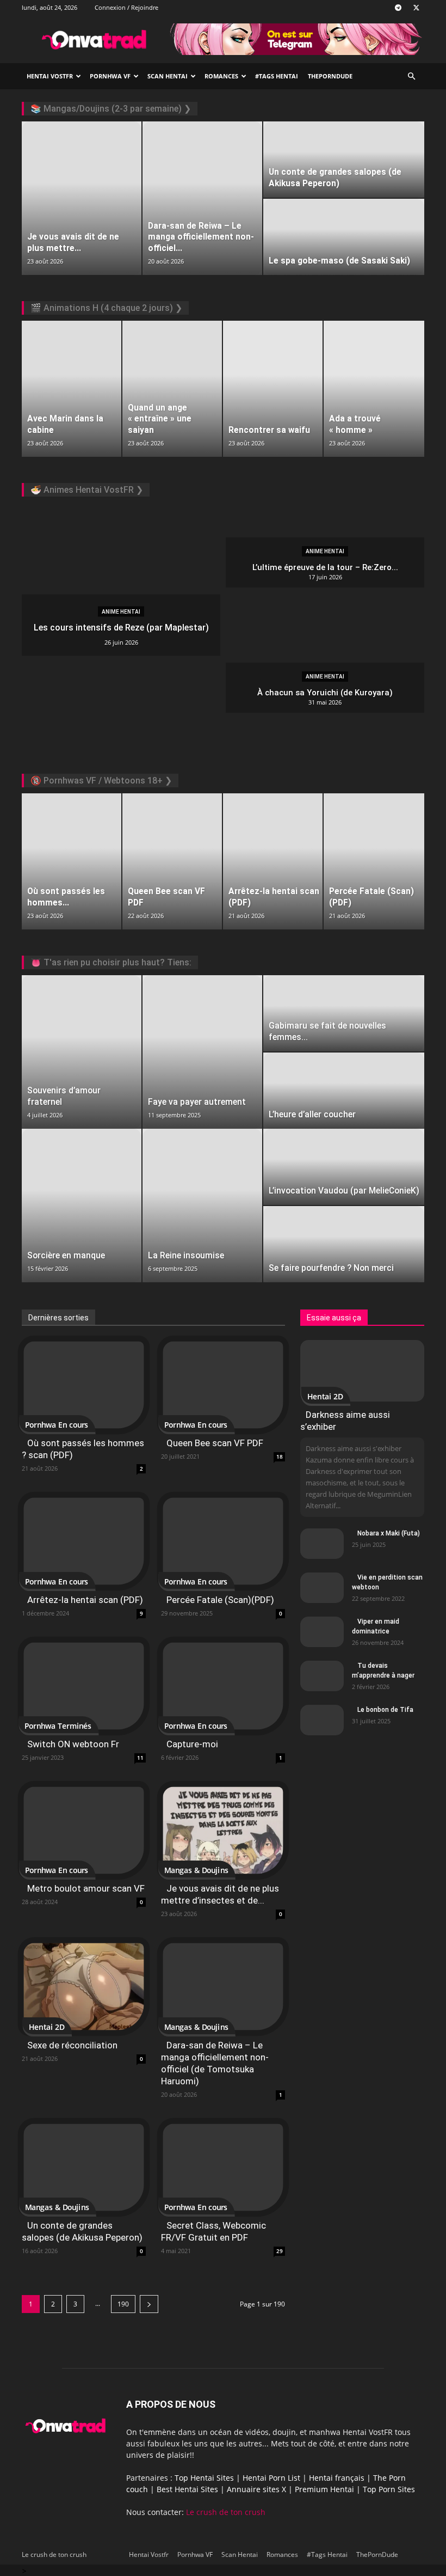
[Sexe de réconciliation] (84, 1987)
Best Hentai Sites (187, 2489)
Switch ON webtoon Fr (73, 1744)
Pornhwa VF (110, 76)
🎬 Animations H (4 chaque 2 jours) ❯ (106, 308)
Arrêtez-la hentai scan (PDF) (85, 1600)
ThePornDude (330, 76)
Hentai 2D (47, 2027)
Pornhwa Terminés (58, 1726)
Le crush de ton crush (226, 2512)
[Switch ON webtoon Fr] (84, 1686)
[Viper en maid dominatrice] (322, 1639)
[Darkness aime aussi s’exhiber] (362, 1371)
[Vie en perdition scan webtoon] (322, 1590)
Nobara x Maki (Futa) (389, 1533)
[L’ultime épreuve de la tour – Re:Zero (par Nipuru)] (325, 562)
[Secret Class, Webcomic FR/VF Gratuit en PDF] (223, 2167)
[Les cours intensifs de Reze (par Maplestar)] (121, 625)
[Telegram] (398, 8)
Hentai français (337, 2478)
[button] (411, 77)
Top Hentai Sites (204, 2478)
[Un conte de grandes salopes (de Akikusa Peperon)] (84, 2167)
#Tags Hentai (277, 76)
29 (280, 2251)
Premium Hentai (324, 2489)
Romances (221, 76)
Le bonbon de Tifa (385, 1710)
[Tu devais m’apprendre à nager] (322, 1678)
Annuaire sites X (256, 2489)
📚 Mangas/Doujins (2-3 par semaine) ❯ (111, 109)
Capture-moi (192, 1744)
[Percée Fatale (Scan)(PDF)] (223, 1541)
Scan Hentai (168, 76)
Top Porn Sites (389, 2489)
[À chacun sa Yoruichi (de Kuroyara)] (325, 688)
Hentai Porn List (271, 2478)
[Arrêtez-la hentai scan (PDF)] (84, 1541)
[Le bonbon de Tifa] (322, 1739)
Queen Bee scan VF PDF (215, 1443)
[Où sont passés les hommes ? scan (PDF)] (84, 1385)
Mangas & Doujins (196, 1871)
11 (140, 1758)
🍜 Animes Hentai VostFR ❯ (87, 490)
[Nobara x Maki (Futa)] (322, 1546)
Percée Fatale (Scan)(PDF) (220, 1600)
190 (123, 2304)
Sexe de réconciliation (72, 2045)
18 (280, 1457)
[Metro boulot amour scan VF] (84, 1830)
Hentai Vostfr (50, 76)
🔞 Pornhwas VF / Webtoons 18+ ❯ (101, 781)
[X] (416, 8)
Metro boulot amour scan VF (86, 1888)
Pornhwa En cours (57, 1425)
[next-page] (149, 2304)
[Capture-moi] (223, 1686)
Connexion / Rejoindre (126, 7)
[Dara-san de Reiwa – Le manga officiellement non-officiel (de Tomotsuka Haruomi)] (223, 1987)
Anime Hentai (121, 612)
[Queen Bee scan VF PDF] (223, 1385)
